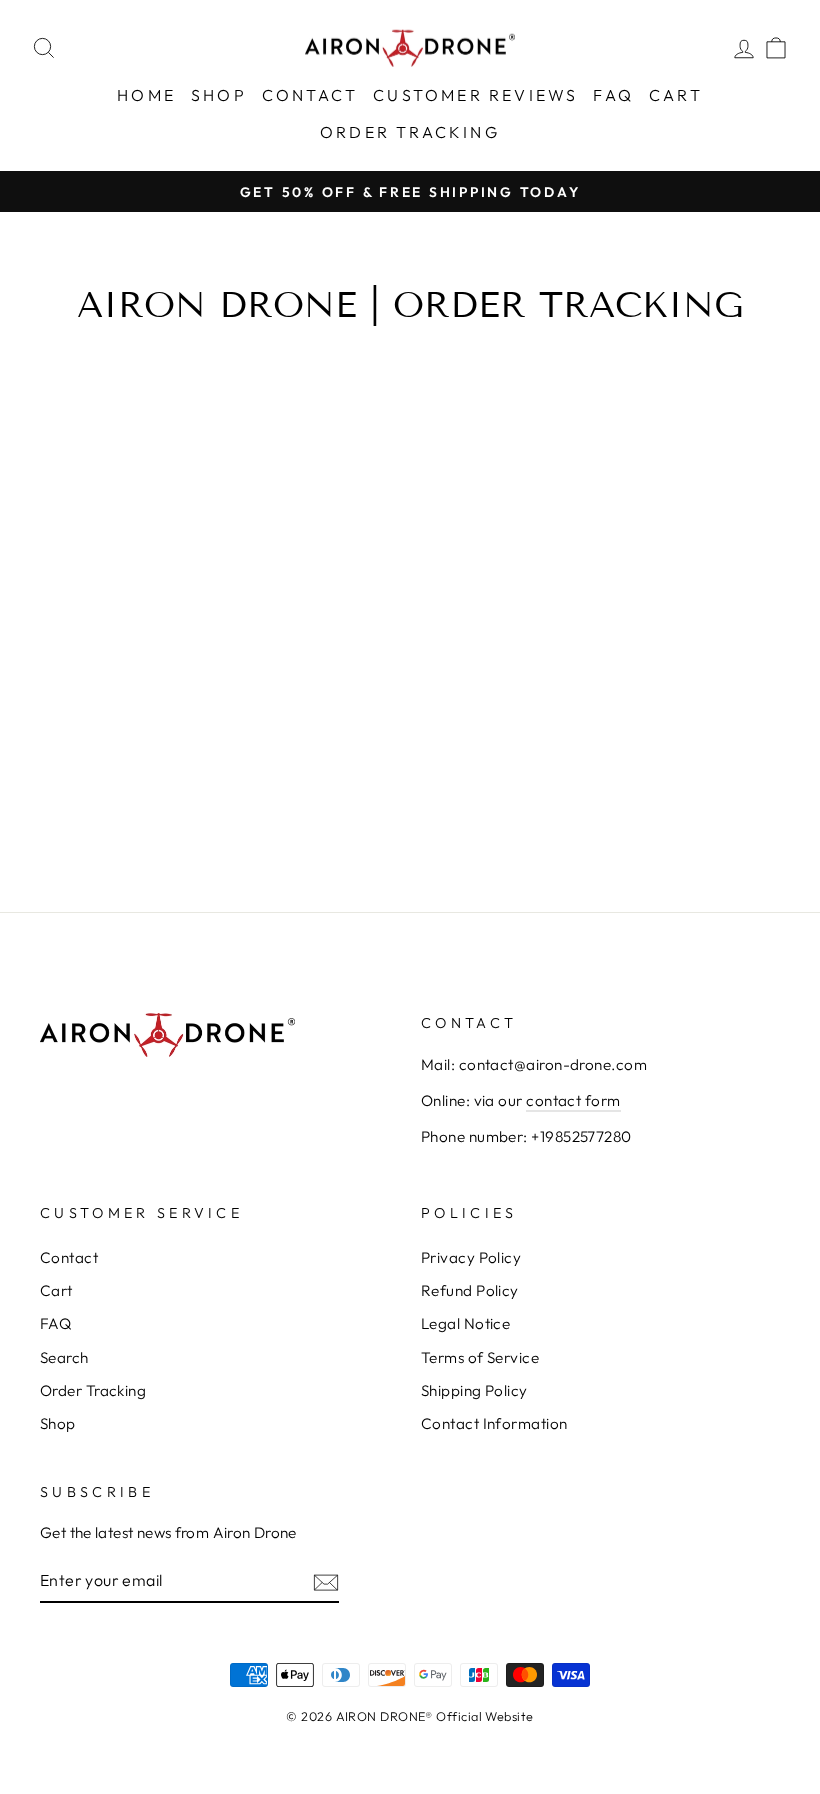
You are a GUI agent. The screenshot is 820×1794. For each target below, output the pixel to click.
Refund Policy (470, 1290)
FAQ (613, 95)
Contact (310, 95)
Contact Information (494, 1423)
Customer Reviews (475, 95)
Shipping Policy (474, 1390)
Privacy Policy (471, 1257)
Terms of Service (480, 1357)
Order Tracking (410, 132)
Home (146, 95)
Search (64, 1357)
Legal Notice (465, 1323)
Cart (676, 95)
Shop (219, 95)
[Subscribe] (326, 1581)
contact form (573, 1100)
